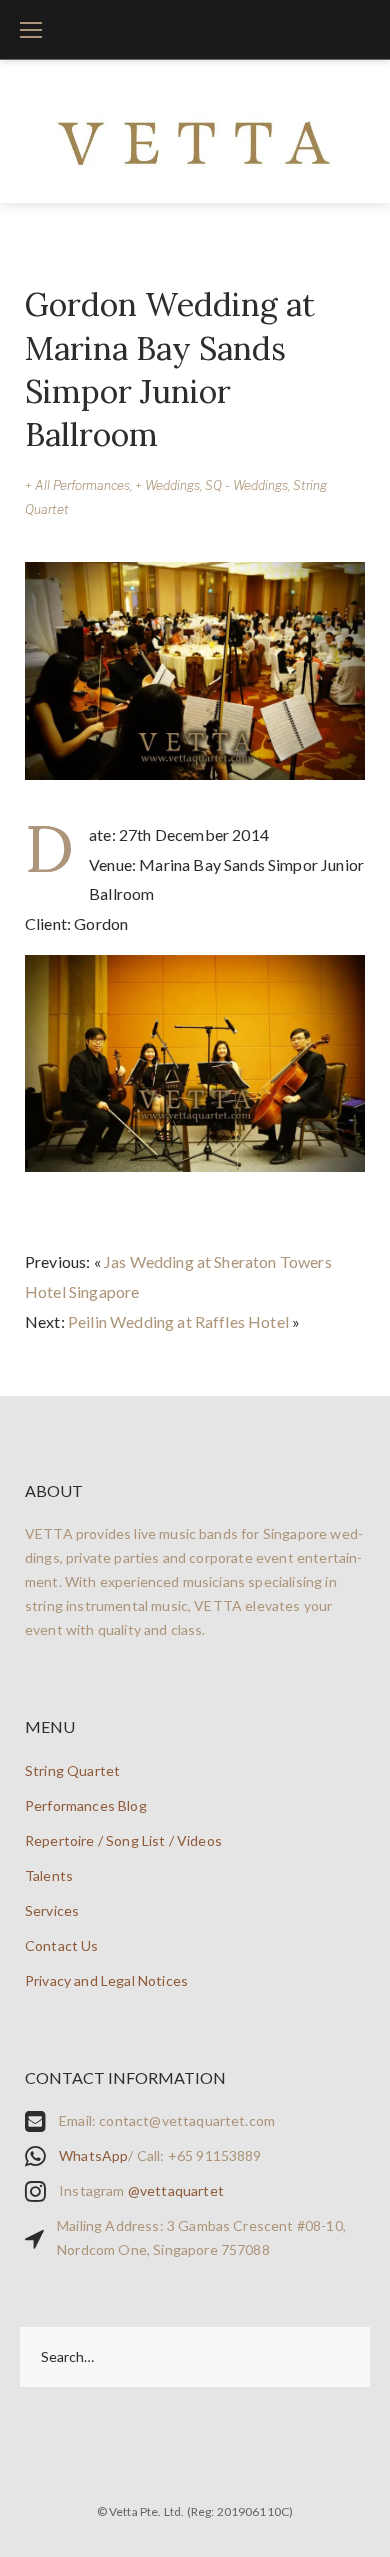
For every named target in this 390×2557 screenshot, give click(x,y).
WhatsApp (93, 2155)
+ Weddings (167, 485)
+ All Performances (77, 485)
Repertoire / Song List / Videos (123, 1840)
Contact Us (62, 1945)
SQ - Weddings (246, 485)
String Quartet (72, 1770)
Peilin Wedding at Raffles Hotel (178, 1321)
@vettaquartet (176, 2190)
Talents (49, 1875)
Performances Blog (86, 1805)
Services (52, 1910)
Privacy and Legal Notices (106, 1980)
